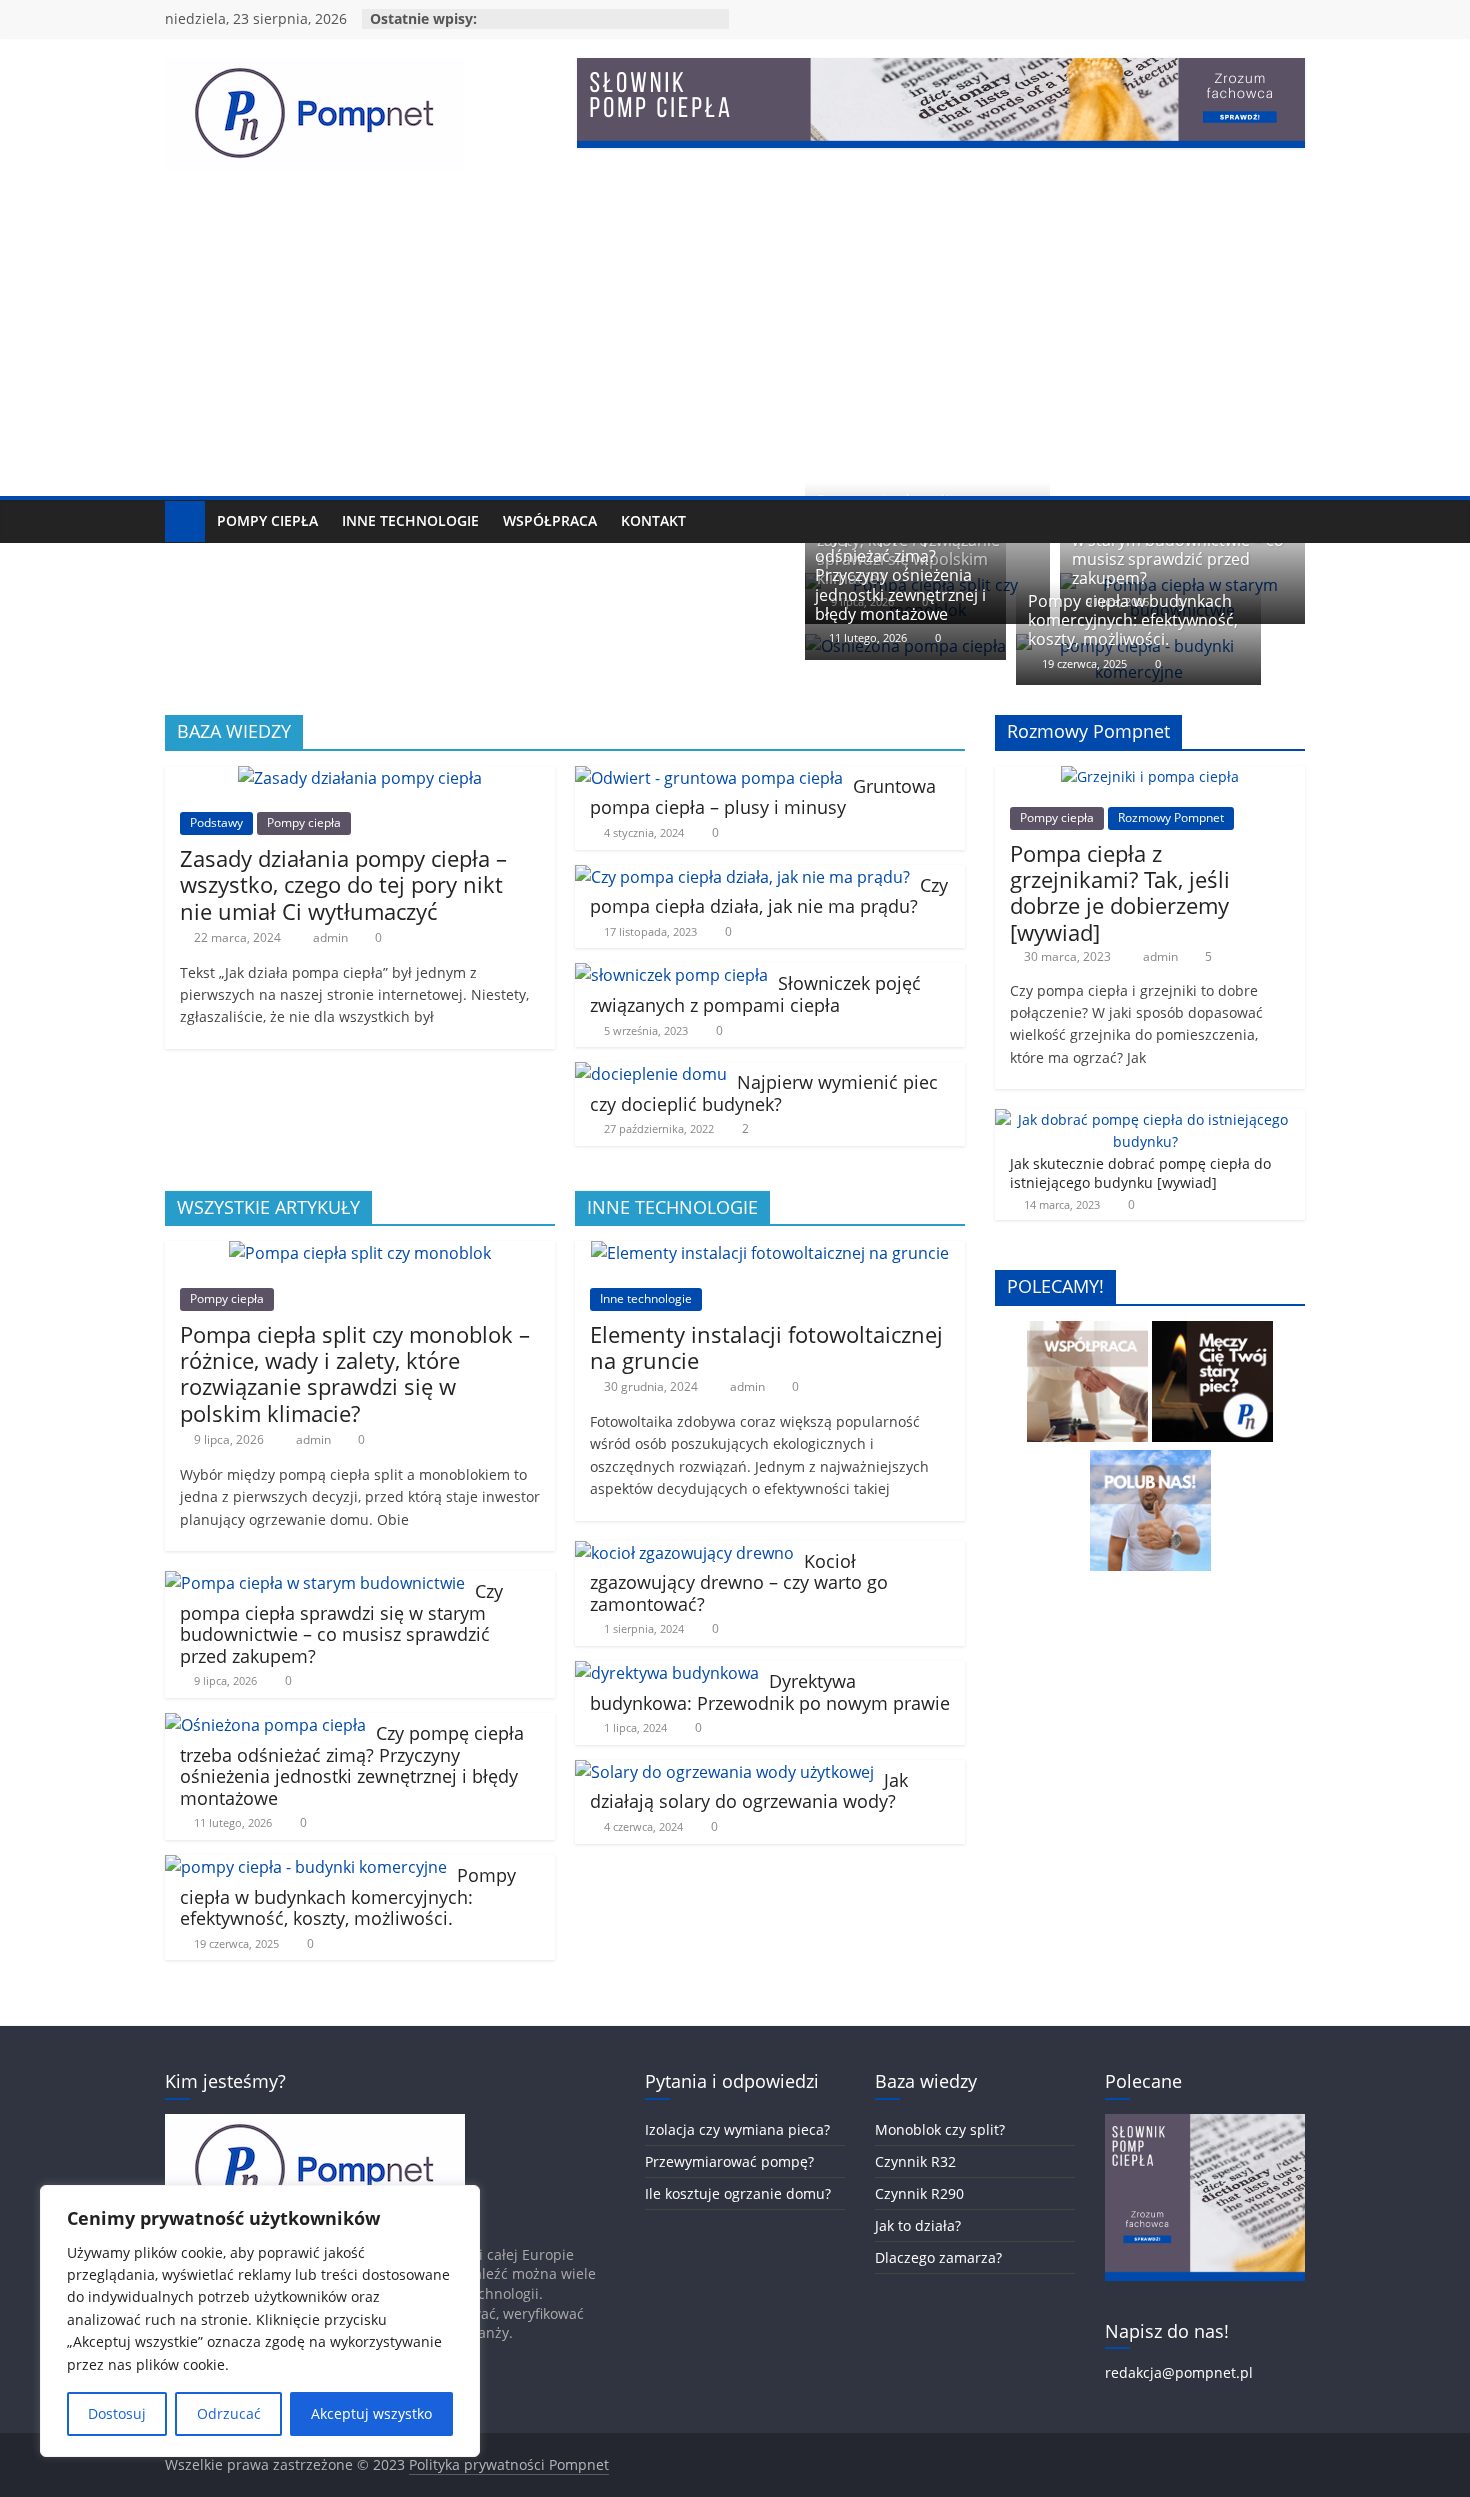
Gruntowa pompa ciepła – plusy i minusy (763, 797)
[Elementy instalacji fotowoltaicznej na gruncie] (770, 1253)
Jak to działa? (918, 2225)
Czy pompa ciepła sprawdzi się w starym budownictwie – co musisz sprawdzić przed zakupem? (1185, 550)
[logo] (315, 2123)
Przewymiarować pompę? (729, 2161)
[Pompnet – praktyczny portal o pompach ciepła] (185, 521)
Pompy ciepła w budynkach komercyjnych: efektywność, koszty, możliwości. (1133, 620)
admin (332, 937)
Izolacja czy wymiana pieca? (737, 2129)
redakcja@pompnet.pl (1179, 2372)
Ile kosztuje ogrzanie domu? (738, 2193)
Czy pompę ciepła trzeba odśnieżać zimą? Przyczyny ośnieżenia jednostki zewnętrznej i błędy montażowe (906, 575)
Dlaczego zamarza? (938, 2257)
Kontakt (653, 520)
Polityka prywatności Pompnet (509, 2464)
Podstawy (216, 822)
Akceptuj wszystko (371, 2413)
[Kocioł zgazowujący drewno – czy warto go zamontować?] (684, 1553)
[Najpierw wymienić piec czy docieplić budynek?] (651, 1074)
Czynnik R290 (919, 2193)
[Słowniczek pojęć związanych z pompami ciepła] (671, 975)
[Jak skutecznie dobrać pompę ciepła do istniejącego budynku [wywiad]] (1145, 1119)
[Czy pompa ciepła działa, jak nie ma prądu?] (742, 877)
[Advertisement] (735, 346)
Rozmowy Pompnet (1171, 817)
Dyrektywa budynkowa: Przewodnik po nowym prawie (770, 1692)
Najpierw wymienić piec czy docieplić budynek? (764, 1093)
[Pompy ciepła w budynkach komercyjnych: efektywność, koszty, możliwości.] (306, 1867)
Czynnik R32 (915, 2161)
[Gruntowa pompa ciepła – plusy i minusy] (709, 778)
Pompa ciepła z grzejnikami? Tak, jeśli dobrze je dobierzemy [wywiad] (1120, 892)
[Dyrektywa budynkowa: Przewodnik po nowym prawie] (667, 1673)
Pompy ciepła (267, 520)
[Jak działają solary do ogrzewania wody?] (724, 1772)
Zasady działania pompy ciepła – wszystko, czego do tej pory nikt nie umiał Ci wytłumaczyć (343, 884)
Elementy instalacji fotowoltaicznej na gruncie (766, 1347)
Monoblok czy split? (940, 2129)
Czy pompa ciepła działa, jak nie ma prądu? (769, 896)
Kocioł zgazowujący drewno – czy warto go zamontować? (739, 1582)
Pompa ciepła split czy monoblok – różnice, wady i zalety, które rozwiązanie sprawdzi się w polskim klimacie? (355, 1373)
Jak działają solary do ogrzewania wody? (749, 1791)
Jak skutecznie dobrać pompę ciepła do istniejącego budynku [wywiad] (1140, 1173)
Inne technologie (410, 520)
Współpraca (550, 520)
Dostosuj (117, 2413)
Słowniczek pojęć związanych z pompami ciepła (755, 994)
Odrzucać (229, 2413)
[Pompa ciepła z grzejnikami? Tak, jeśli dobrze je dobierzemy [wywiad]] (1150, 776)
